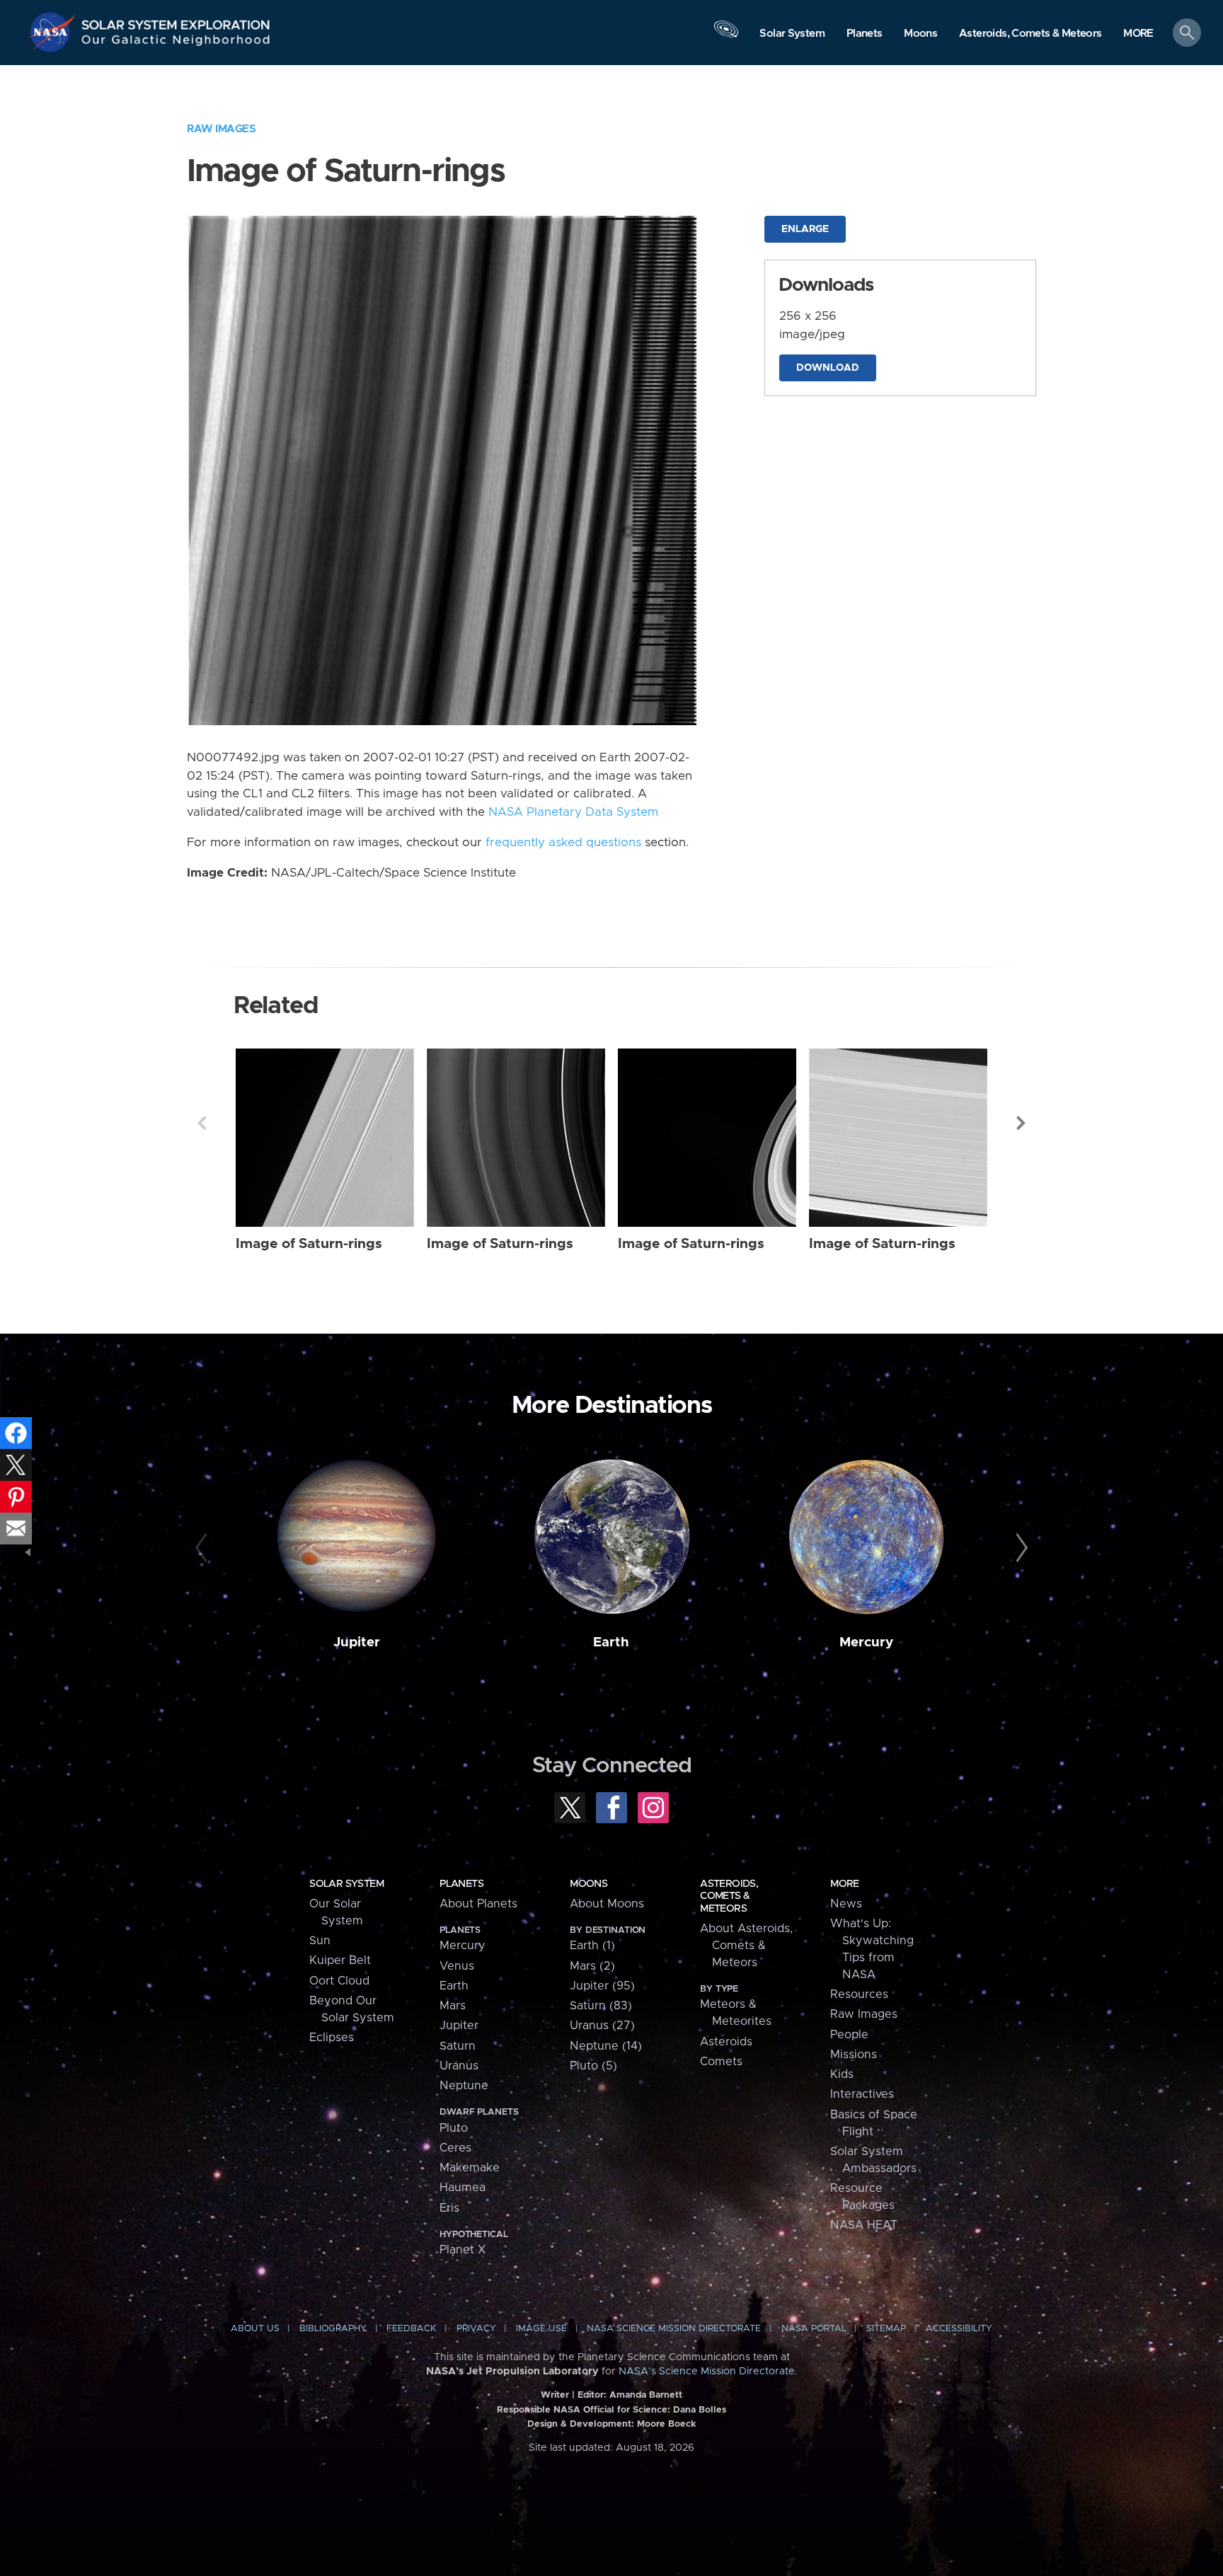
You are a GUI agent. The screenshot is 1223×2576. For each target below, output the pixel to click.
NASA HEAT (864, 2225)
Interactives (862, 2094)
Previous (202, 1123)
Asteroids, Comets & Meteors (729, 1896)
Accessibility (959, 2329)
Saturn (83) (601, 2006)
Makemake (470, 2168)
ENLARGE (805, 229)
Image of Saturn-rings (309, 1244)
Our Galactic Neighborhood (176, 43)
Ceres (455, 2148)
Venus (457, 1966)
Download (828, 368)
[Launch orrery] (726, 36)
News (846, 1904)
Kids (842, 2074)
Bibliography (333, 2329)
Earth (611, 1642)
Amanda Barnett (646, 2395)
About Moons (607, 1904)
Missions (854, 2055)
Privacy (476, 2329)
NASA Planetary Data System (573, 812)
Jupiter (357, 1642)
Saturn (458, 2046)
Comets (721, 2062)
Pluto (454, 2128)
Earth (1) (592, 1946)
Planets (461, 1884)
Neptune (464, 2086)
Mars (453, 2006)
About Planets (478, 1904)
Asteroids (726, 2042)
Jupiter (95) (602, 1986)
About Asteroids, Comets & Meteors (746, 1946)
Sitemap (886, 2329)
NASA (54, 32)
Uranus (459, 2066)
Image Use (541, 2329)
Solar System (346, 1884)
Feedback (411, 2329)
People (849, 2035)
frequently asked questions (563, 843)
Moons (588, 1884)
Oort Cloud (339, 1981)
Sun (320, 1941)
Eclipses (332, 2038)
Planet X (463, 2250)
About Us (255, 2329)
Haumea (463, 2188)
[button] (1138, 34)
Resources (859, 1994)
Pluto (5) (593, 2066)
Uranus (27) (602, 2026)
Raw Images (221, 129)
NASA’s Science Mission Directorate (707, 2372)
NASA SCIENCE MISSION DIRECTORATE (674, 2329)
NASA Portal (814, 2329)
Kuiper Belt (340, 1960)
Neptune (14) (606, 2046)
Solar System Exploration (176, 21)
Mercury (866, 1642)
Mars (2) (592, 1966)
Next (1021, 1123)
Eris (449, 2208)
